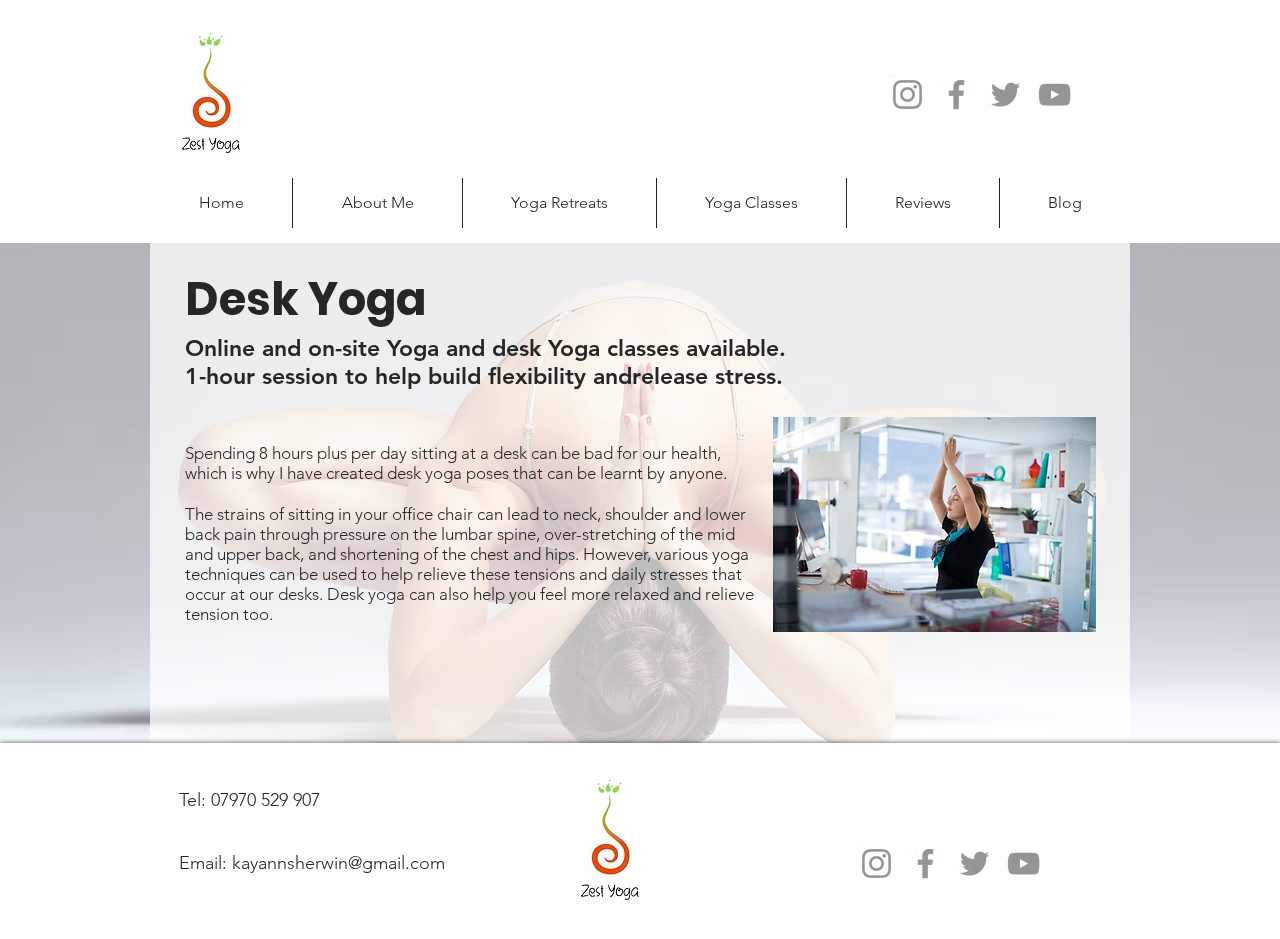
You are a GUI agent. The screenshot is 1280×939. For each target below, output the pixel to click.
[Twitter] (1005, 94)
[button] (559, 203)
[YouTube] (1054, 94)
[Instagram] (907, 94)
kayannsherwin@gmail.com (338, 863)
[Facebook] (956, 94)
